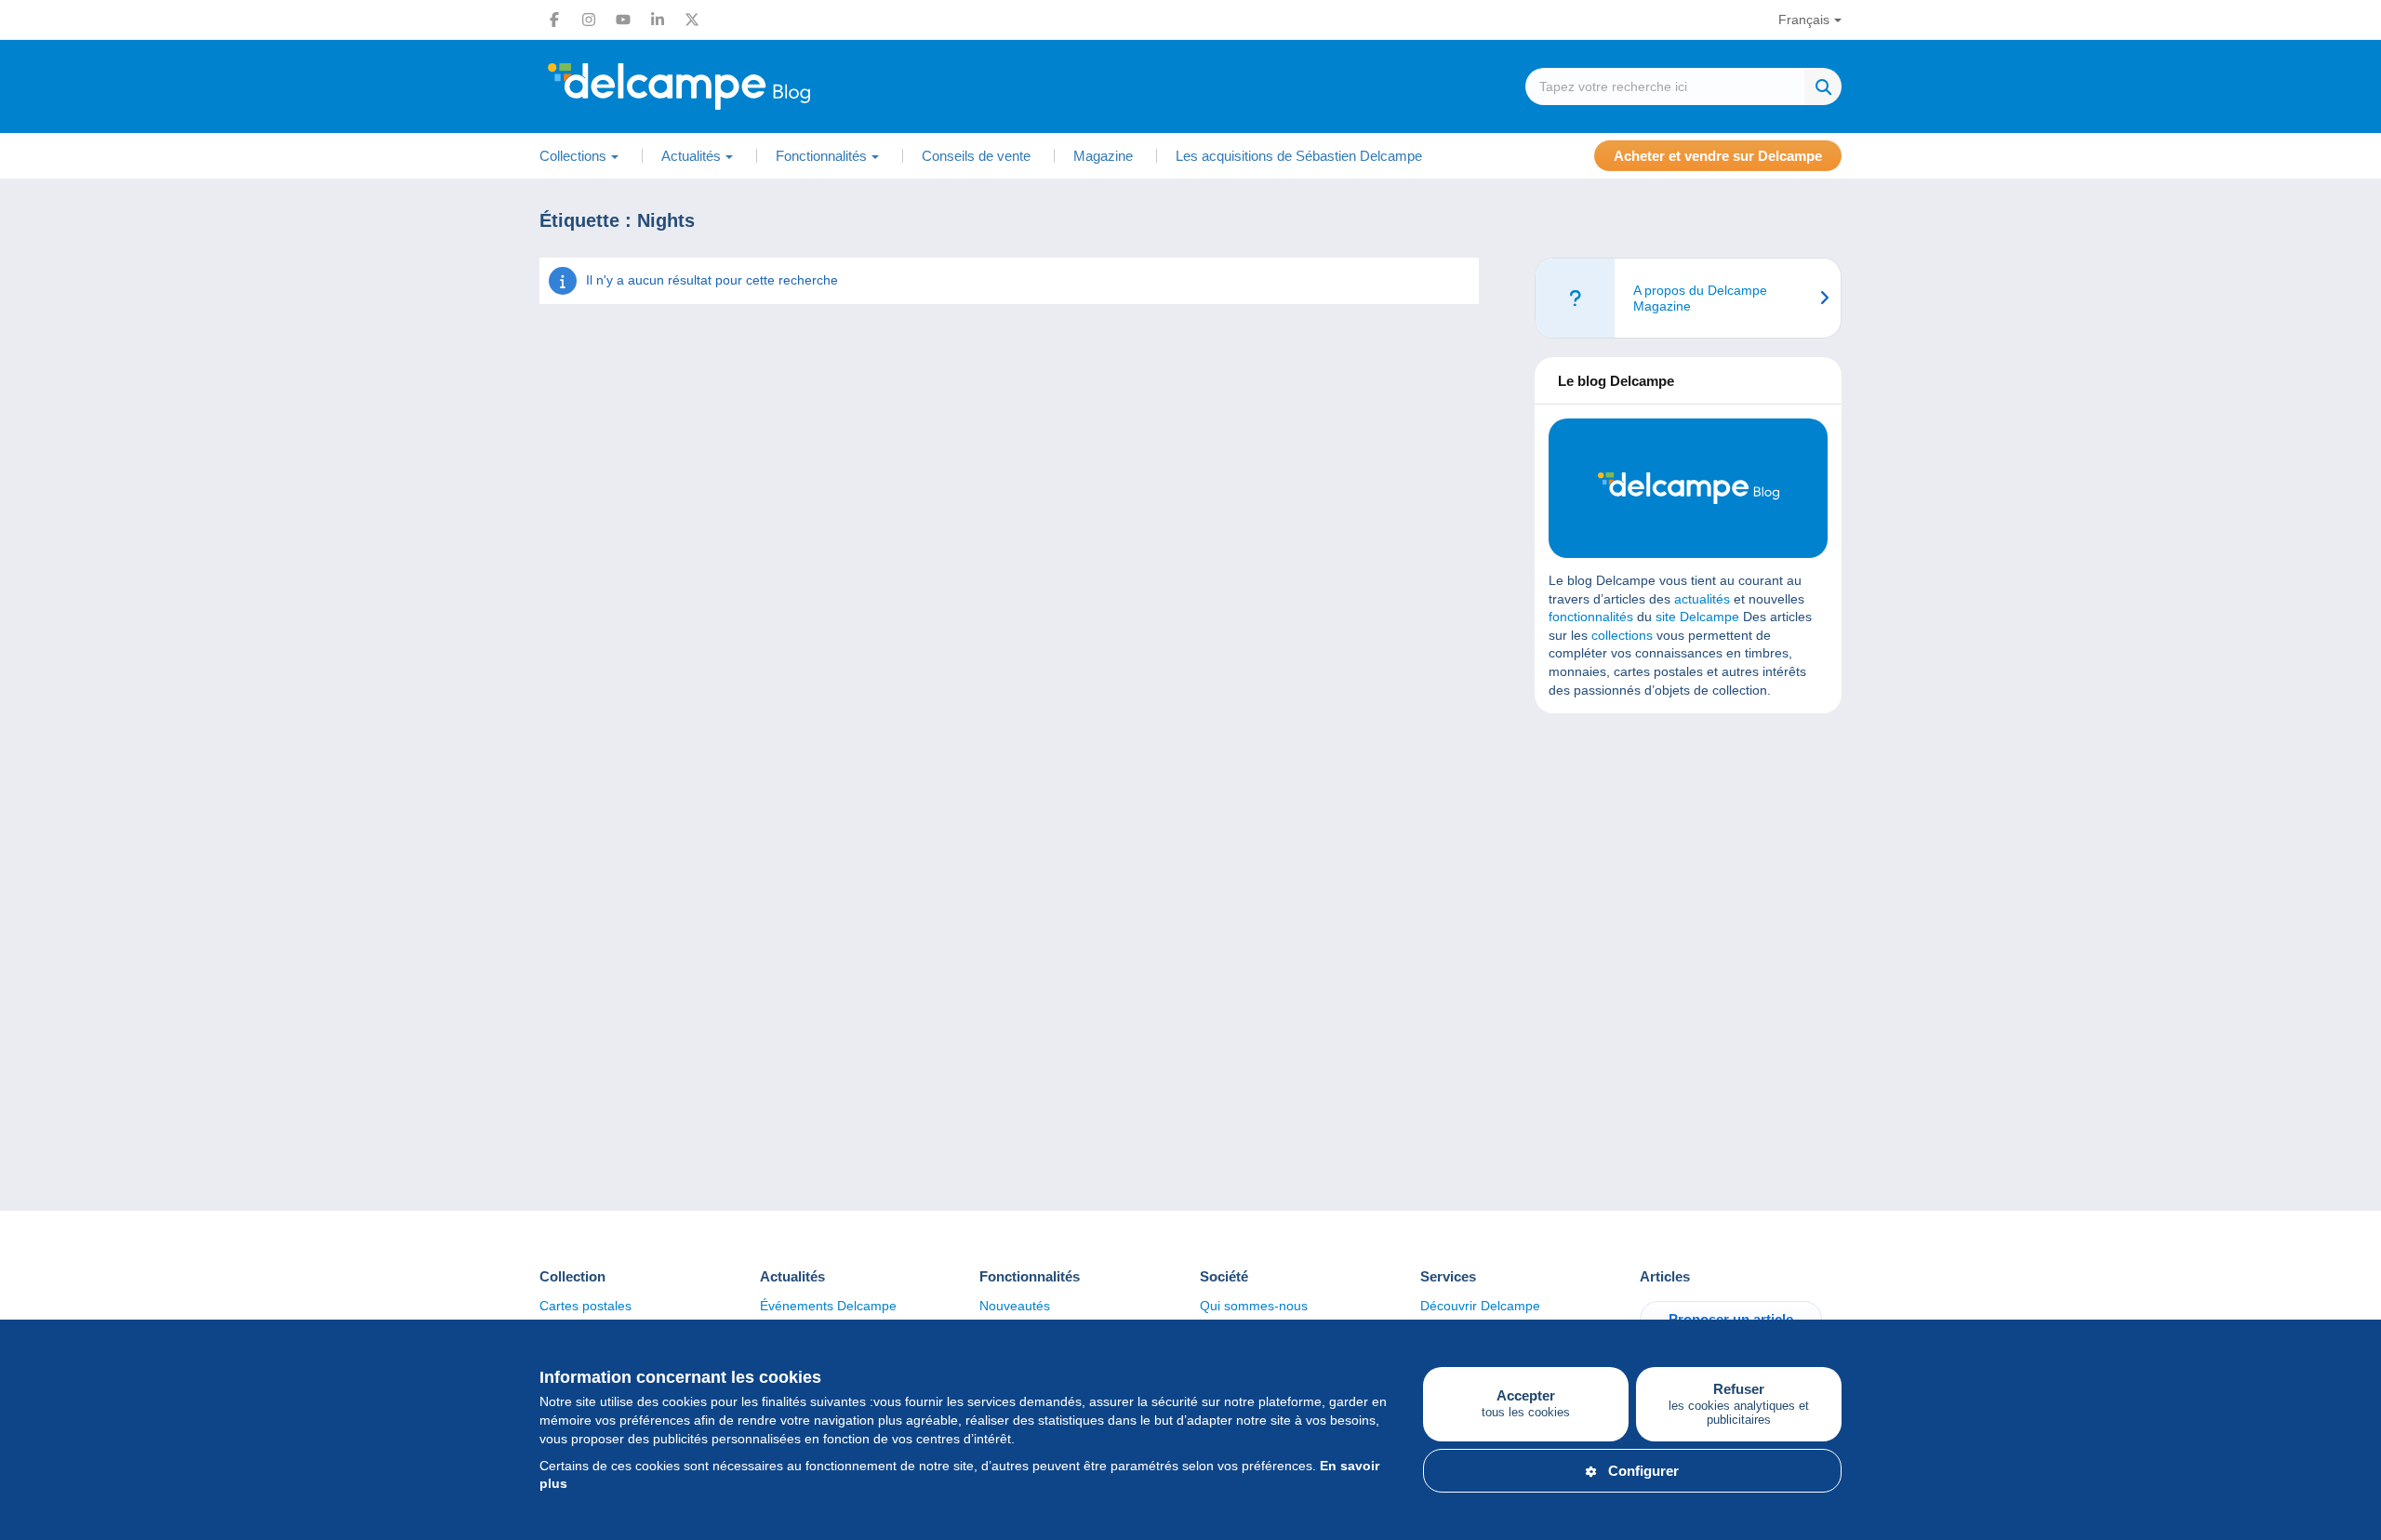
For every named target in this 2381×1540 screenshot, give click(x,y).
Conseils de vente (976, 156)
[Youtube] (623, 20)
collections (1622, 635)
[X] (692, 20)
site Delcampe (1697, 617)
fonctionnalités (1591, 617)
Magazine (1103, 156)
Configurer (1643, 1471)
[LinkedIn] (658, 20)
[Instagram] (589, 20)
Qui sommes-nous (1254, 1306)
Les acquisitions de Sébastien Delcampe (1299, 156)
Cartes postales (585, 1306)
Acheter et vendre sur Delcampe (1718, 156)
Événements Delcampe (828, 1306)
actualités (1702, 599)
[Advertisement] (1688, 862)
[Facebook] (554, 20)
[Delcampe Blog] (721, 86)
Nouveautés (1015, 1306)
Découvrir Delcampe (1480, 1306)
